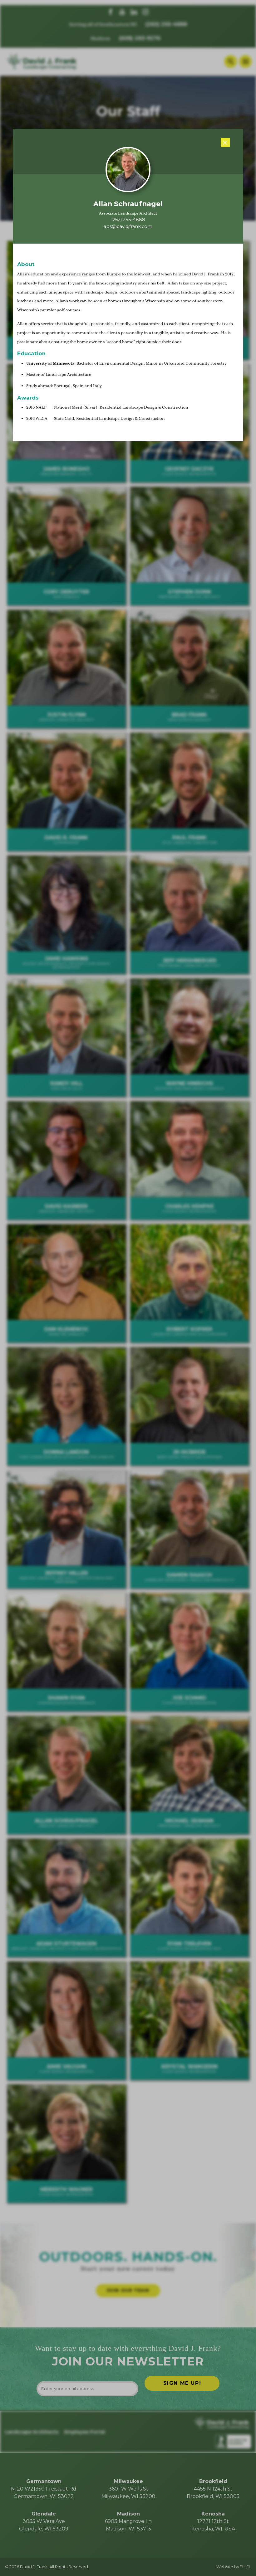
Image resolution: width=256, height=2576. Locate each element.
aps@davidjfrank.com (128, 226)
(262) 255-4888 (128, 220)
